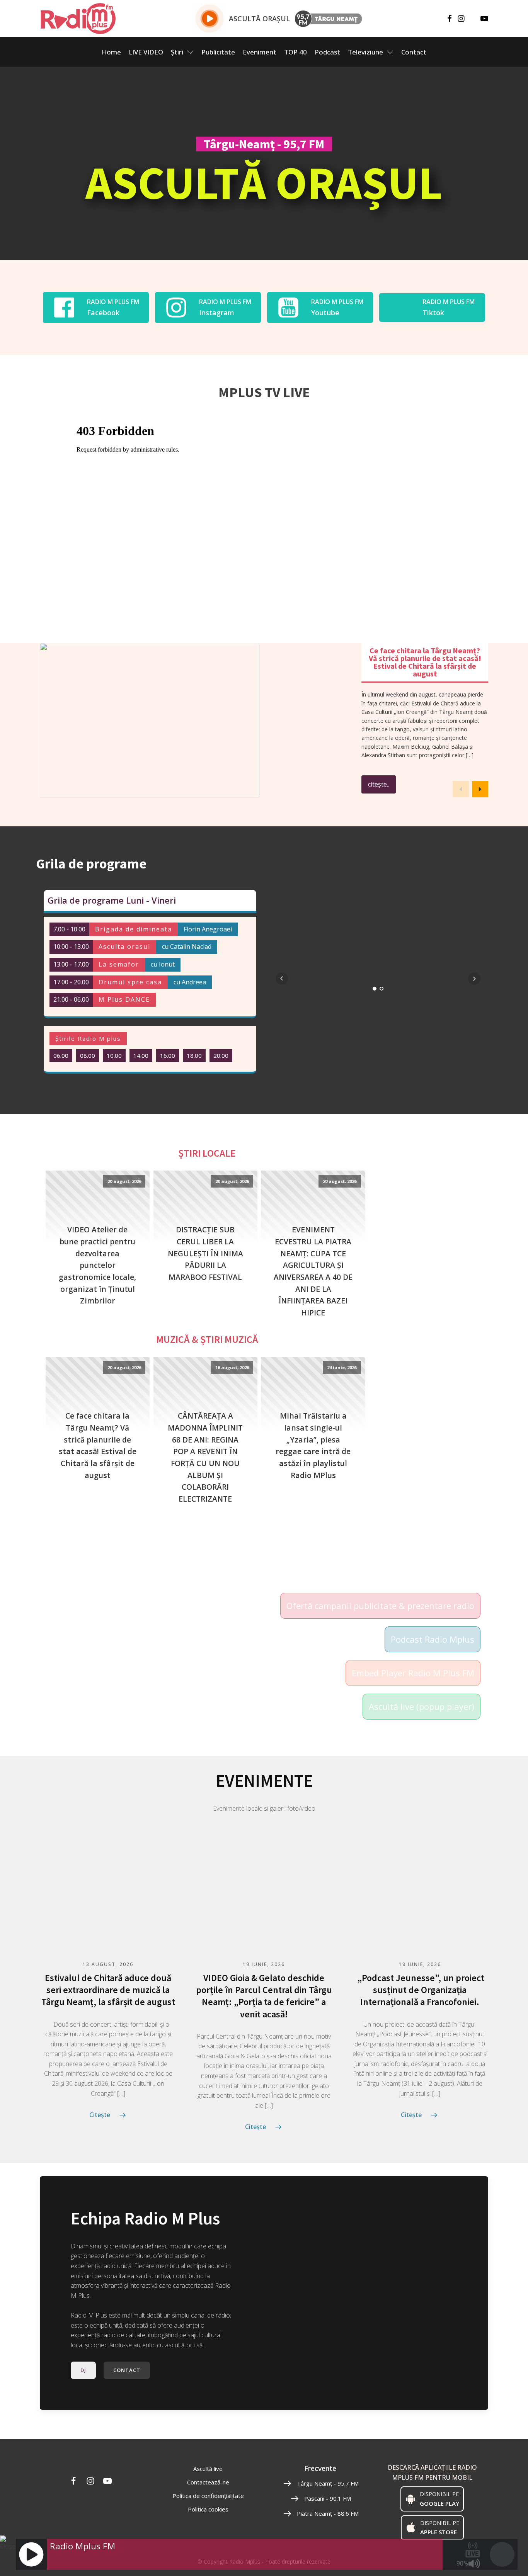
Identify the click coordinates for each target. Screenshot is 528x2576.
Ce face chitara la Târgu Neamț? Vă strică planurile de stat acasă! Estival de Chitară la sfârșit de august (98, 1445)
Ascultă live (208, 2469)
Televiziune (365, 52)
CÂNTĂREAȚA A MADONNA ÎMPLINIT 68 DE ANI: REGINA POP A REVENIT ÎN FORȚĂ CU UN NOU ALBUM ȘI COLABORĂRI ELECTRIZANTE (205, 1457)
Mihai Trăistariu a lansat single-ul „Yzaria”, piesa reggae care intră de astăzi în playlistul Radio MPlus (313, 1445)
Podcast (327, 52)
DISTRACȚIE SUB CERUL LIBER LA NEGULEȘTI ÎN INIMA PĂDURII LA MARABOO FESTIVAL (205, 1253)
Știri (177, 52)
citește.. (379, 784)
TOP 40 (296, 52)
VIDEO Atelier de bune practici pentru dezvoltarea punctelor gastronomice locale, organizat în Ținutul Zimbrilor (97, 1265)
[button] (480, 789)
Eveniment (260, 52)
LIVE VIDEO (146, 52)
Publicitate (218, 52)
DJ (83, 2370)
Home (111, 52)
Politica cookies (208, 2509)
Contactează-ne (208, 2482)
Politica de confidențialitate (208, 2496)
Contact (414, 52)
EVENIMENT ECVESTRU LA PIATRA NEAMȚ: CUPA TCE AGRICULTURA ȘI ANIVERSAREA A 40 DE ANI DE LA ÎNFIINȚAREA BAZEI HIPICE (313, 1271)
